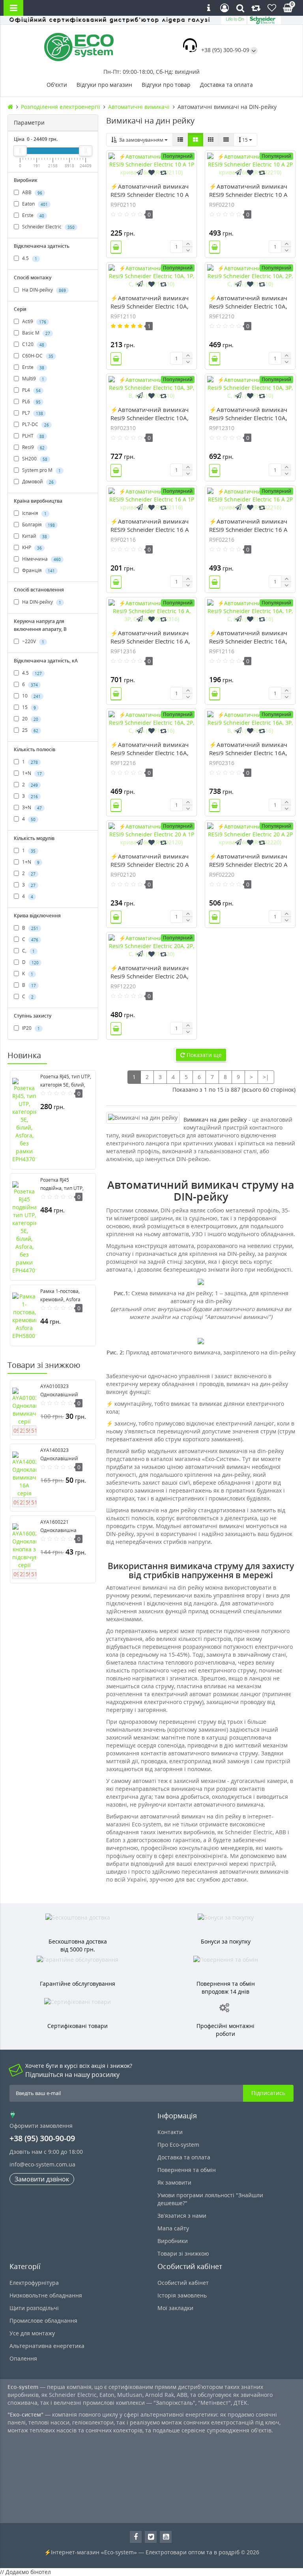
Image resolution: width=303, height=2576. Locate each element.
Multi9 (33, 379)
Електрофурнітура (34, 2283)
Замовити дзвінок (42, 2179)
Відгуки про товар (166, 85)
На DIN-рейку (43, 290)
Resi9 (33, 447)
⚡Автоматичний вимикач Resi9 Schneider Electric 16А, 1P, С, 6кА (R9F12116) (248, 641)
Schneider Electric (48, 227)
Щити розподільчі (34, 2308)
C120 (33, 344)
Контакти (170, 2132)
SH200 (34, 459)
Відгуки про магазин (104, 85)
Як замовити (174, 2182)
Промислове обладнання (43, 2321)
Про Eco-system (178, 2145)
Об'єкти (57, 85)
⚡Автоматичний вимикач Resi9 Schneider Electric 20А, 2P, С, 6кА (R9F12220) (150, 976)
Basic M (36, 333)
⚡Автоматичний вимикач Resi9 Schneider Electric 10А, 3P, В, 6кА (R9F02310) (150, 418)
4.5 (29, 258)
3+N (31, 807)
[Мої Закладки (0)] (272, 8)
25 (30, 730)
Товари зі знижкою (183, 2253)
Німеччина (41, 559)
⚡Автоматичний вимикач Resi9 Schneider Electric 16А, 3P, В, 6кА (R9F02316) (248, 753)
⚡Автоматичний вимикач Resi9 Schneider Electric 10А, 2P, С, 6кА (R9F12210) (248, 306)
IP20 (30, 1028)
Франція (38, 570)
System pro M (41, 470)
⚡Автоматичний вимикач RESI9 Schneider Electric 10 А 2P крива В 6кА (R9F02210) (248, 195)
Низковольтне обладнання (46, 2295)
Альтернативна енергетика (47, 2346)
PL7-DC (35, 424)
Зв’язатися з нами (182, 2216)
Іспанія (34, 513)
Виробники (173, 2241)
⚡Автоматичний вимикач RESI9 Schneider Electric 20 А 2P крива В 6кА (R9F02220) (248, 864)
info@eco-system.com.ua (42, 2164)
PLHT (33, 436)
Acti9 (34, 321)
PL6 (31, 401)
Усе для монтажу (32, 2333)
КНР (31, 547)
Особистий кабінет (183, 2283)
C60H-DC (37, 356)
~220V (33, 641)
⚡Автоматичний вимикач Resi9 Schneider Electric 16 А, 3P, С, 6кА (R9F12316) (150, 641)
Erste (33, 215)
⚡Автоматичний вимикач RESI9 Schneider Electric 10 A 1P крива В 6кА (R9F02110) (150, 195)
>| (266, 1077)
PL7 (32, 413)
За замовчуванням (141, 140)
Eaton (34, 204)
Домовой (37, 482)
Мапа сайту (173, 2228)
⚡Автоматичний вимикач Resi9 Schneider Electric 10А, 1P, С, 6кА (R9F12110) (150, 306)
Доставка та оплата (226, 85)
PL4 (31, 390)
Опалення (23, 2358)
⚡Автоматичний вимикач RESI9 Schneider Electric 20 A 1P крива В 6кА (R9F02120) (150, 864)
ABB (32, 192)
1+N (31, 773)
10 (31, 696)
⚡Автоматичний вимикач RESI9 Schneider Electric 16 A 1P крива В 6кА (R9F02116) (150, 529)
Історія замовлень (182, 2295)
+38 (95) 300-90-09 (225, 50)
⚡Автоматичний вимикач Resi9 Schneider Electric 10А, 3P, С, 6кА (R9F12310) (248, 418)
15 (28, 707)
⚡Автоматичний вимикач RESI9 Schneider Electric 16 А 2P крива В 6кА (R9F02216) (248, 529)
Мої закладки (175, 2308)
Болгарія (38, 525)
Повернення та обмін (187, 2170)
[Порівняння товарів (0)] (256, 8)
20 (30, 719)
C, (28, 951)
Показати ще (203, 1055)
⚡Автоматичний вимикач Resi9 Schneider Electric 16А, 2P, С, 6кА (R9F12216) (150, 753)
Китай (34, 536)
